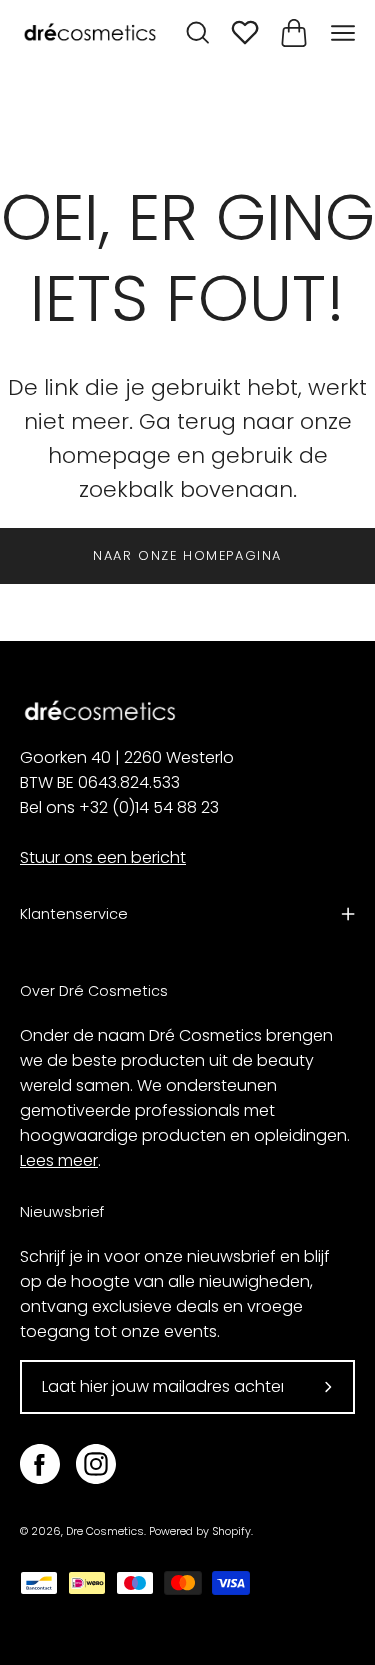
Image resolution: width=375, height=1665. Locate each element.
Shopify (231, 1531)
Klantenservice (74, 914)
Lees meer (59, 1160)
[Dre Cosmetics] (90, 33)
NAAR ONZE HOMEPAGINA (187, 555)
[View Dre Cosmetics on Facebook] (40, 1464)
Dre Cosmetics (105, 1531)
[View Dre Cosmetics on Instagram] (96, 1464)
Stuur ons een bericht (103, 857)
